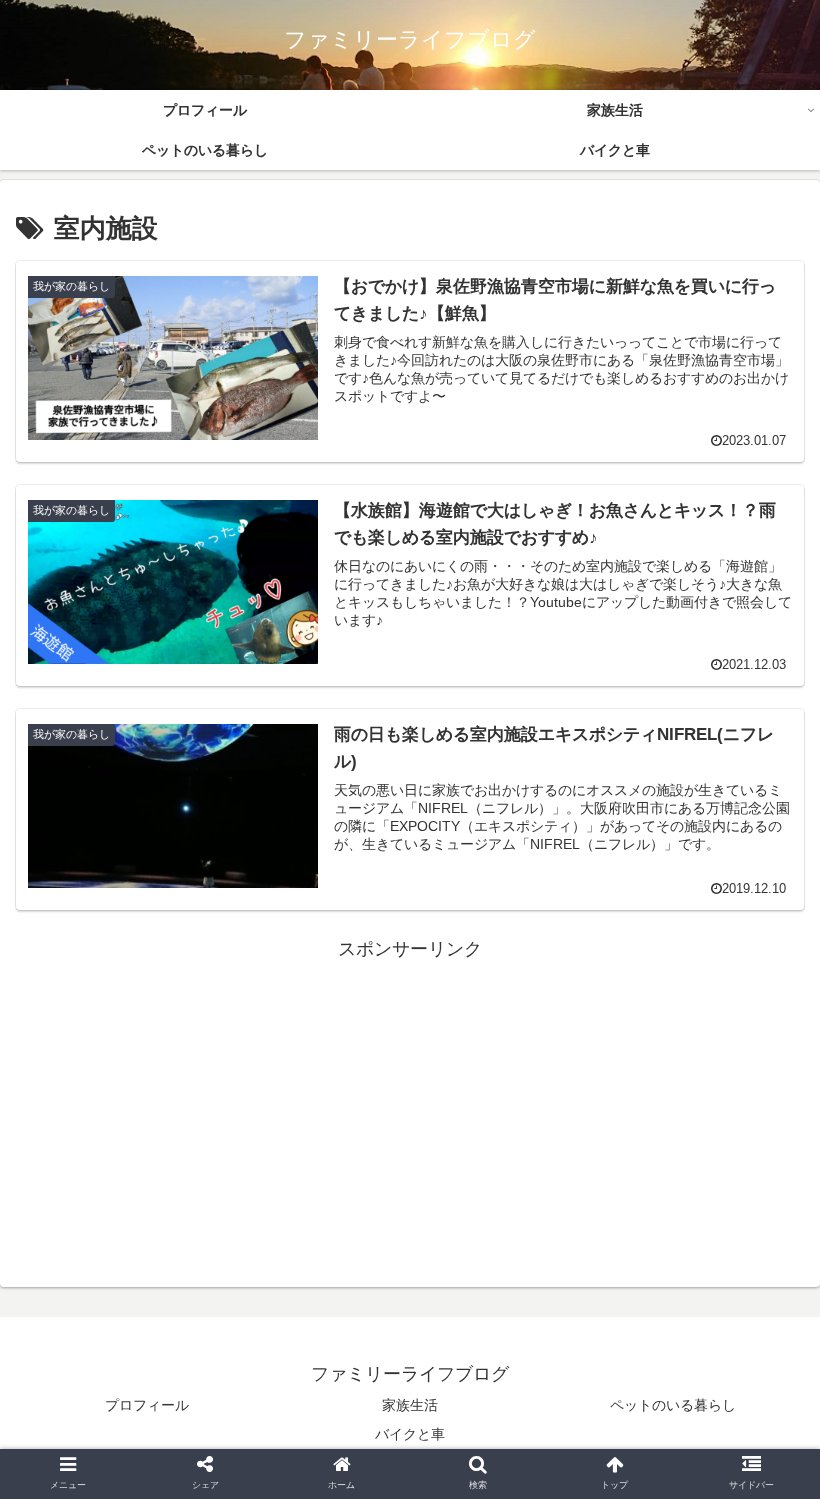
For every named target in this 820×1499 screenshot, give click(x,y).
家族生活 (410, 1405)
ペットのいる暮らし (673, 1405)
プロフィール (147, 1405)
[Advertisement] (410, 1106)
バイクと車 (410, 1434)
